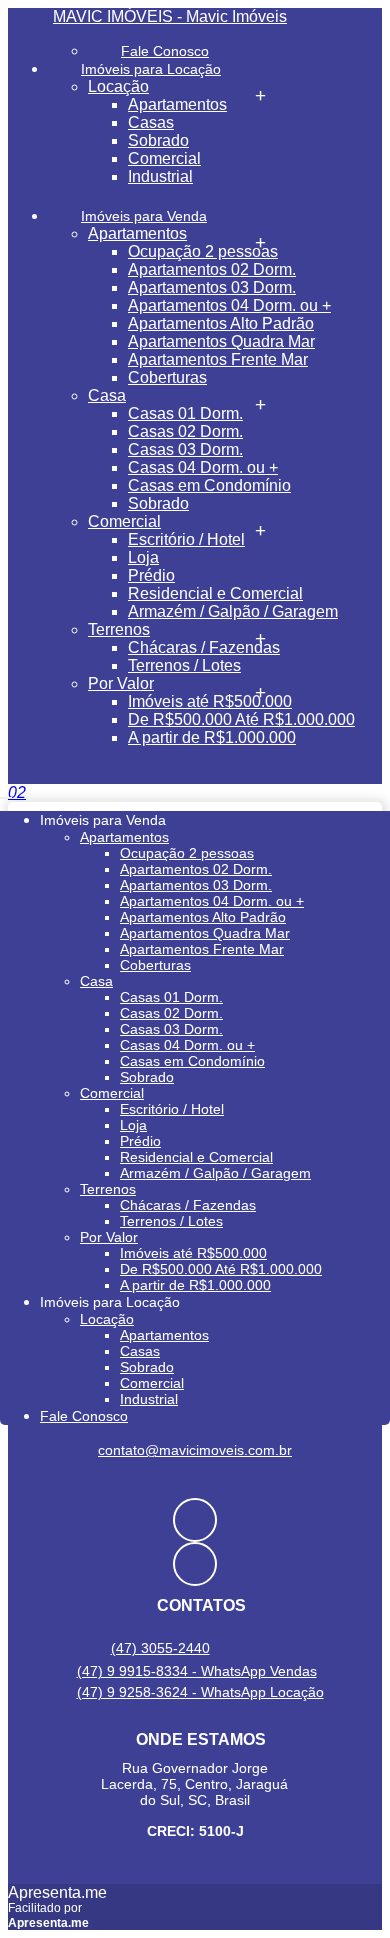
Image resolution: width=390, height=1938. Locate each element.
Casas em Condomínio (209, 485)
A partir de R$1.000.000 (212, 737)
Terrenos (119, 629)
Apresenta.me (57, 1892)
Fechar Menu (98, 757)
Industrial (160, 176)
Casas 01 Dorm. (185, 413)
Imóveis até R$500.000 (210, 701)
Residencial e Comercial (215, 593)
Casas (151, 122)
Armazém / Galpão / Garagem (233, 611)
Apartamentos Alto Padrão (221, 323)
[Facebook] (195, 1520)
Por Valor (121, 683)
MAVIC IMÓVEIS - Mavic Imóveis (170, 16)
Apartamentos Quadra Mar (221, 341)
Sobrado (158, 140)
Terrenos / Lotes (184, 665)
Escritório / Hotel (186, 539)
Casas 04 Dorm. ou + (203, 467)
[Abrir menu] (6, 792)
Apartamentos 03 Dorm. (212, 287)
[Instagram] (195, 1564)
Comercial (164, 158)
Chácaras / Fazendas (204, 647)
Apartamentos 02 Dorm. (212, 269)
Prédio (151, 575)
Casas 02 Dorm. (185, 431)
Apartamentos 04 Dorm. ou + (229, 305)
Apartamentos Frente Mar (218, 359)
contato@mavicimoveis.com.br (195, 1450)
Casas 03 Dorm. (185, 449)
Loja (143, 557)
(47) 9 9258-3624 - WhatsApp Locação (200, 1692)
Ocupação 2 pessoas (203, 251)
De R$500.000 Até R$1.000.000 (241, 719)
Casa (107, 395)
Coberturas (167, 377)
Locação (118, 86)
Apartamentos (177, 104)
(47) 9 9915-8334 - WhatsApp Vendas (197, 1671)
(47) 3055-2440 (160, 1648)
